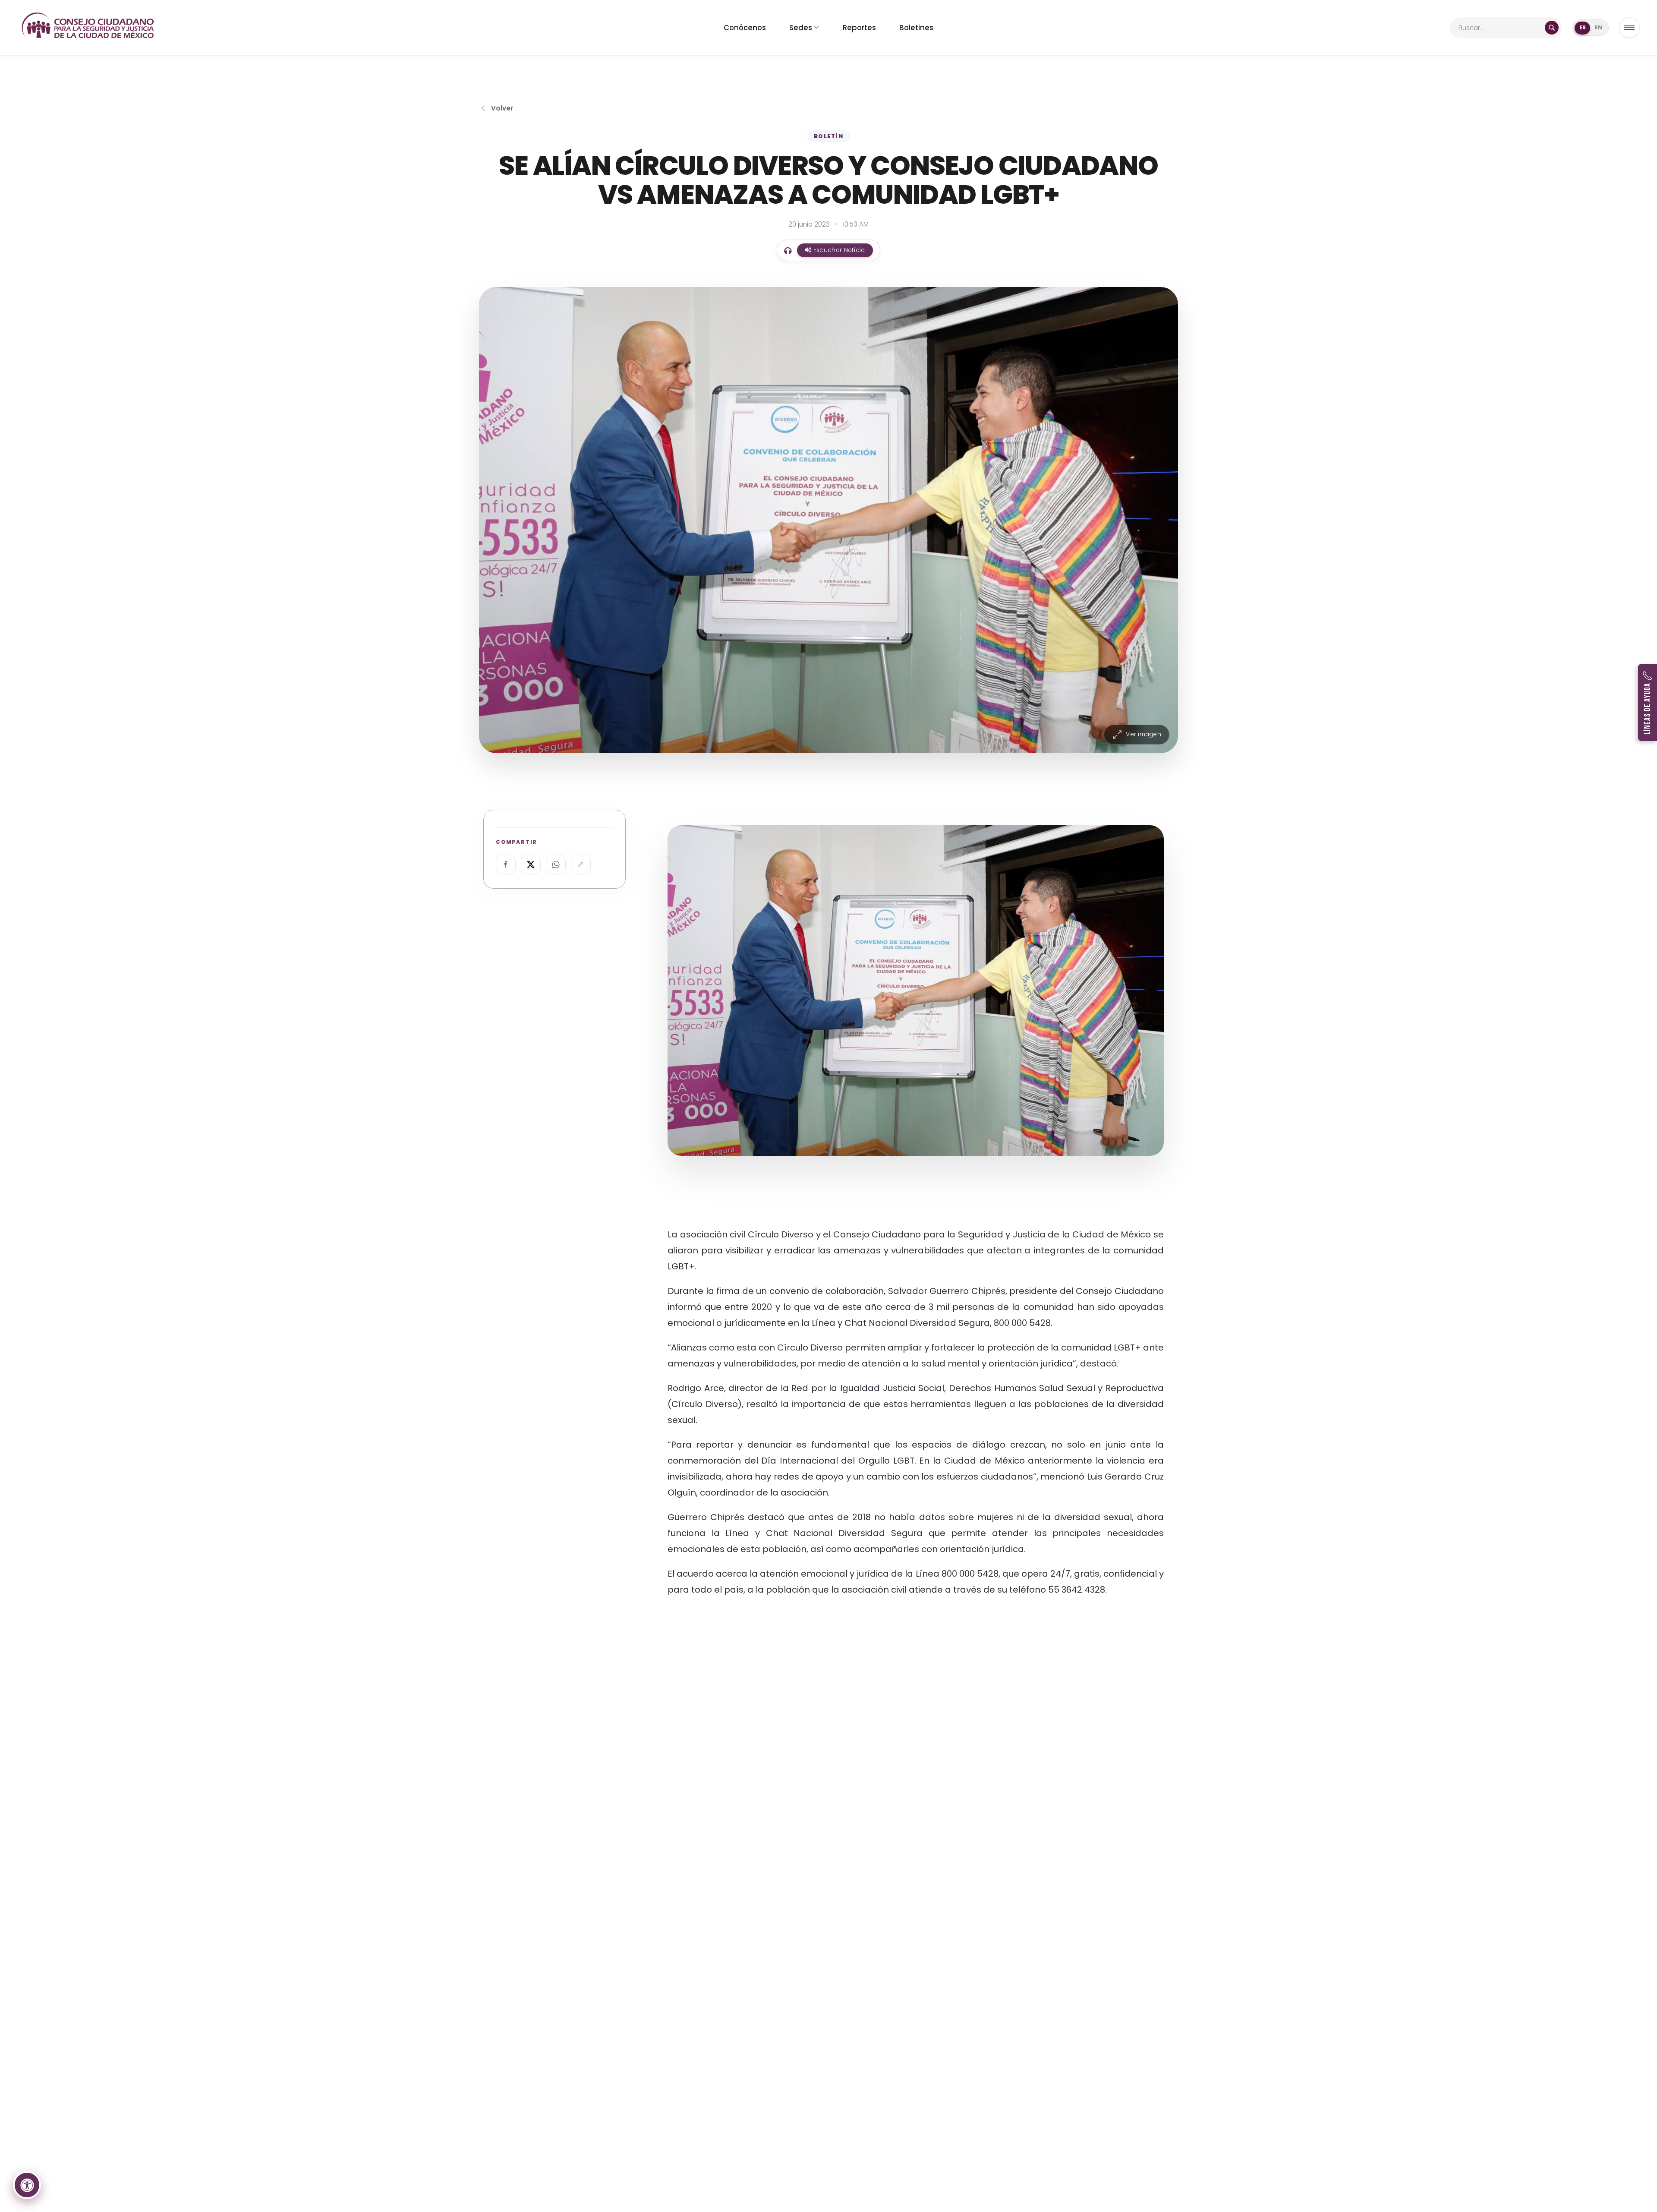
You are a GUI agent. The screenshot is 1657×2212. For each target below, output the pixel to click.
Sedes (801, 28)
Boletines (916, 28)
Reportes (859, 28)
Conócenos (745, 28)
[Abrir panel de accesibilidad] (27, 2185)
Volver (502, 108)
